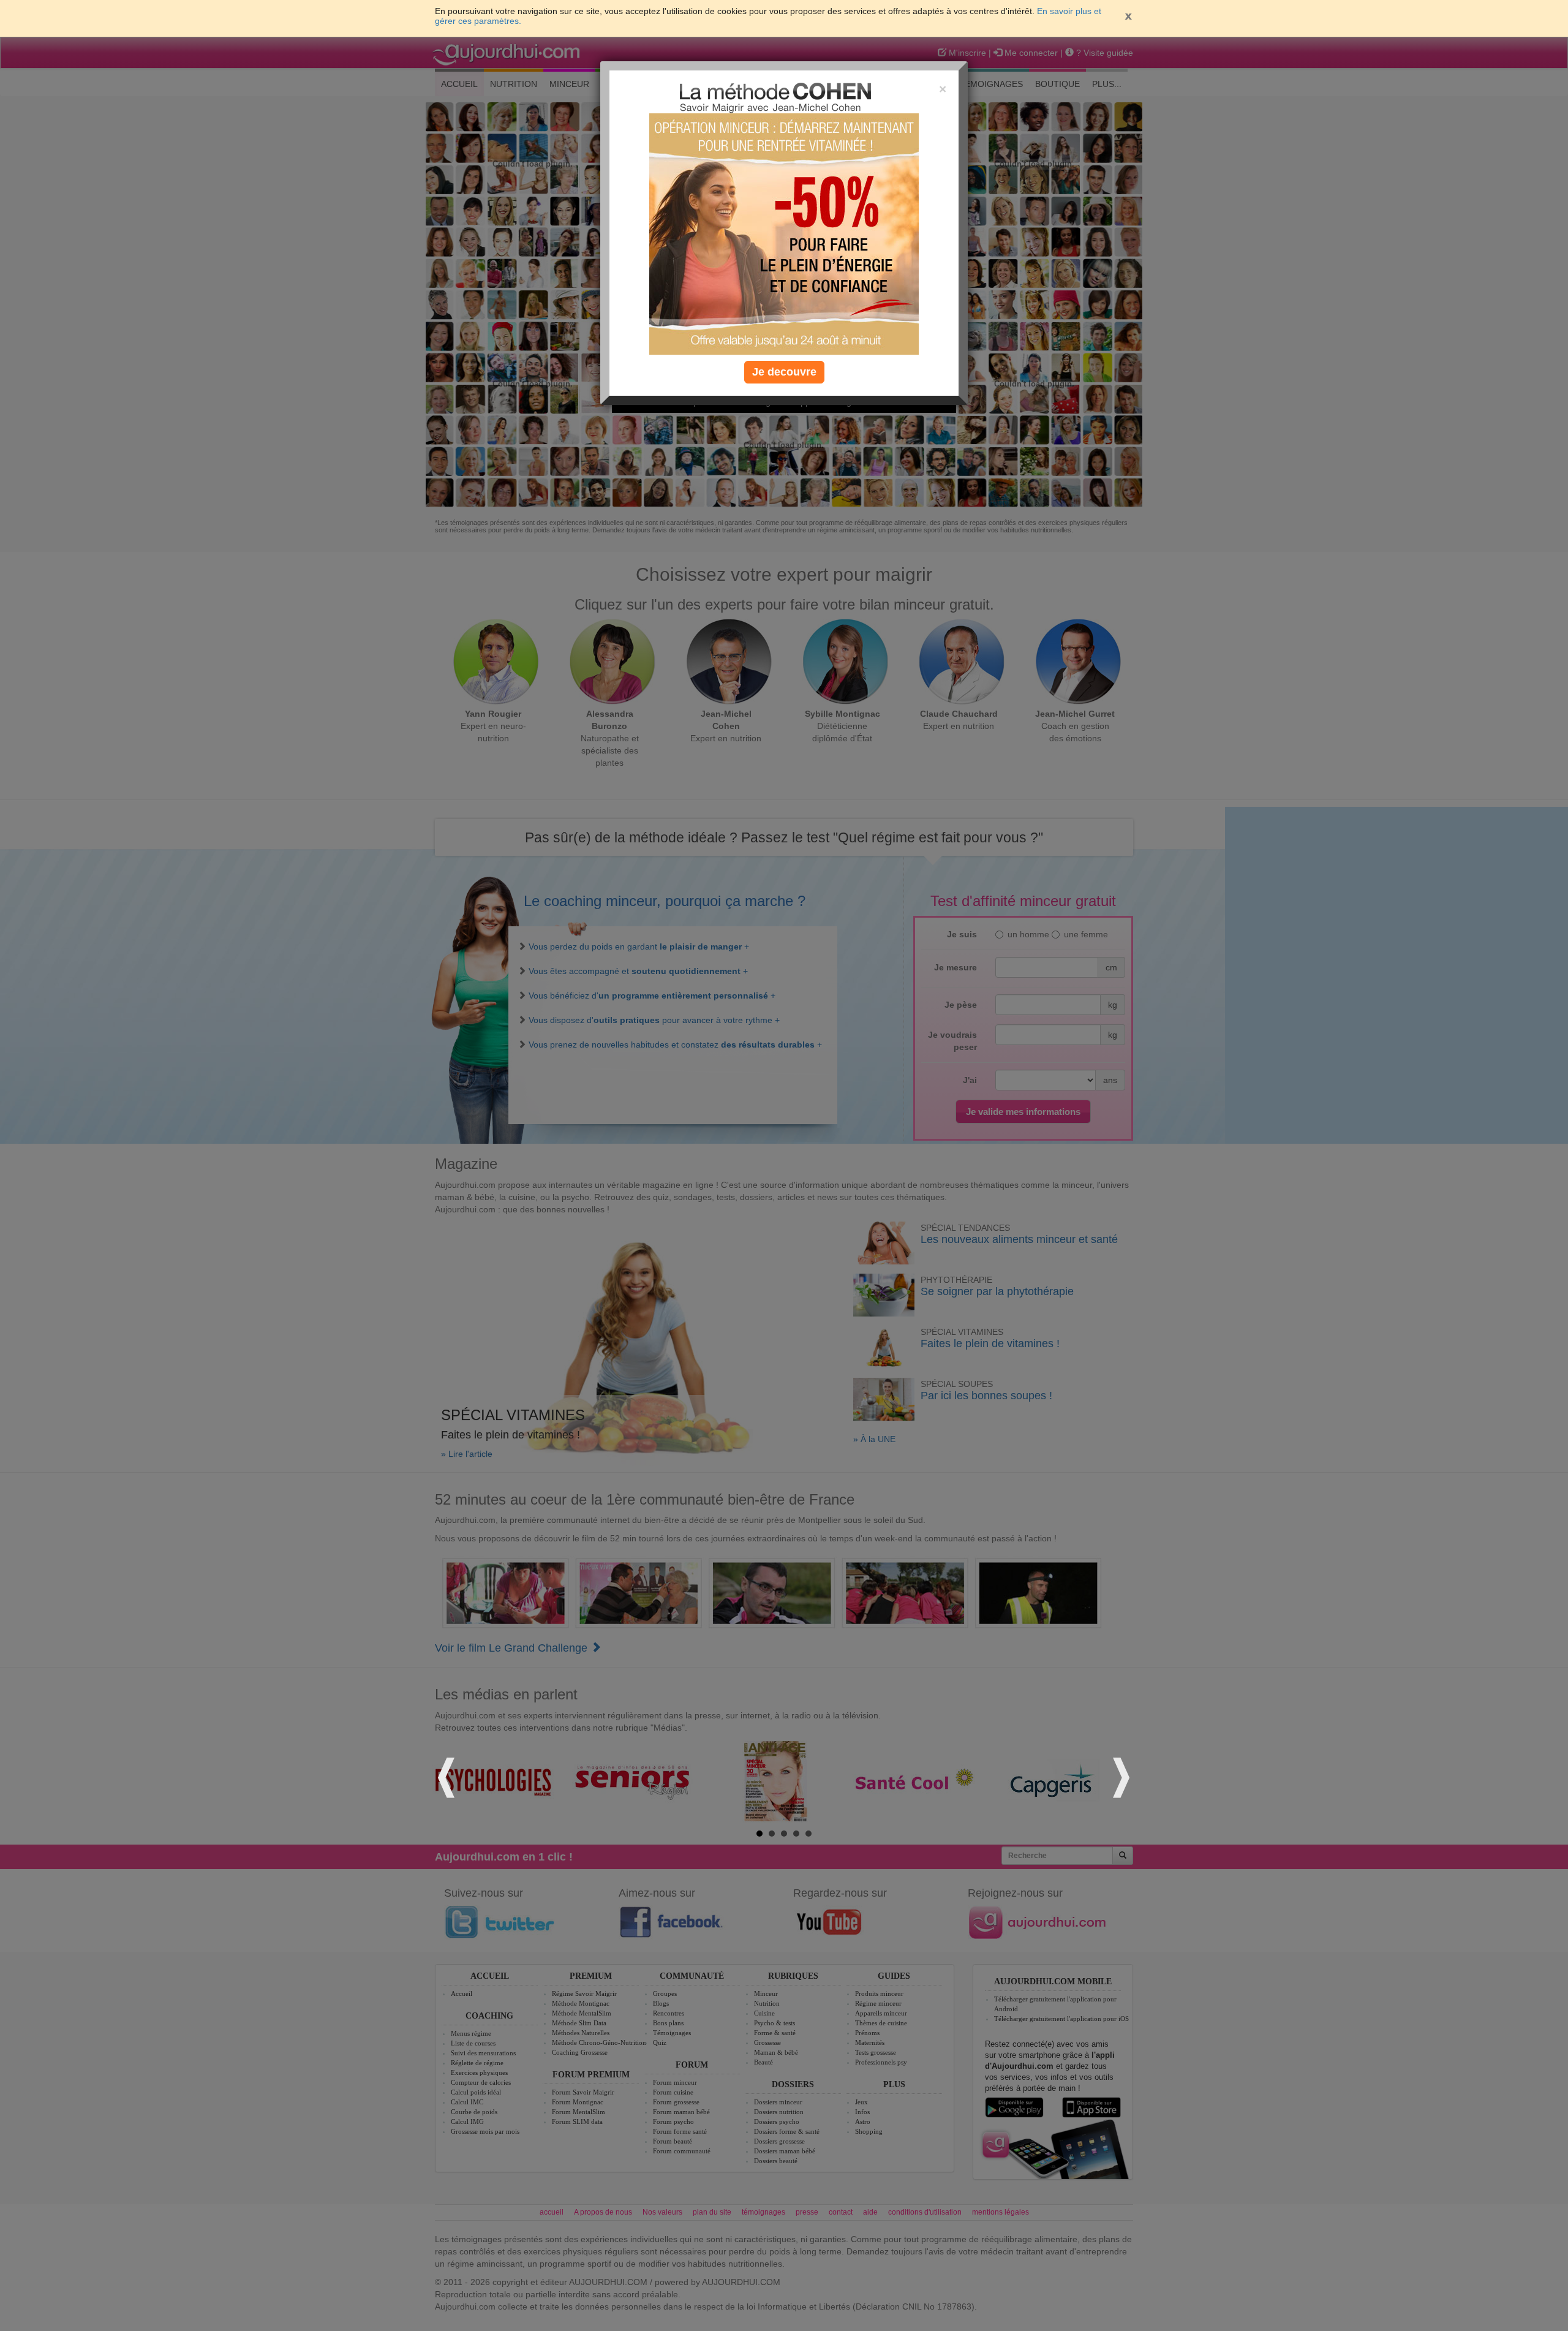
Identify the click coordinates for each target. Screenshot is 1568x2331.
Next (1120, 1776)
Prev (448, 1776)
